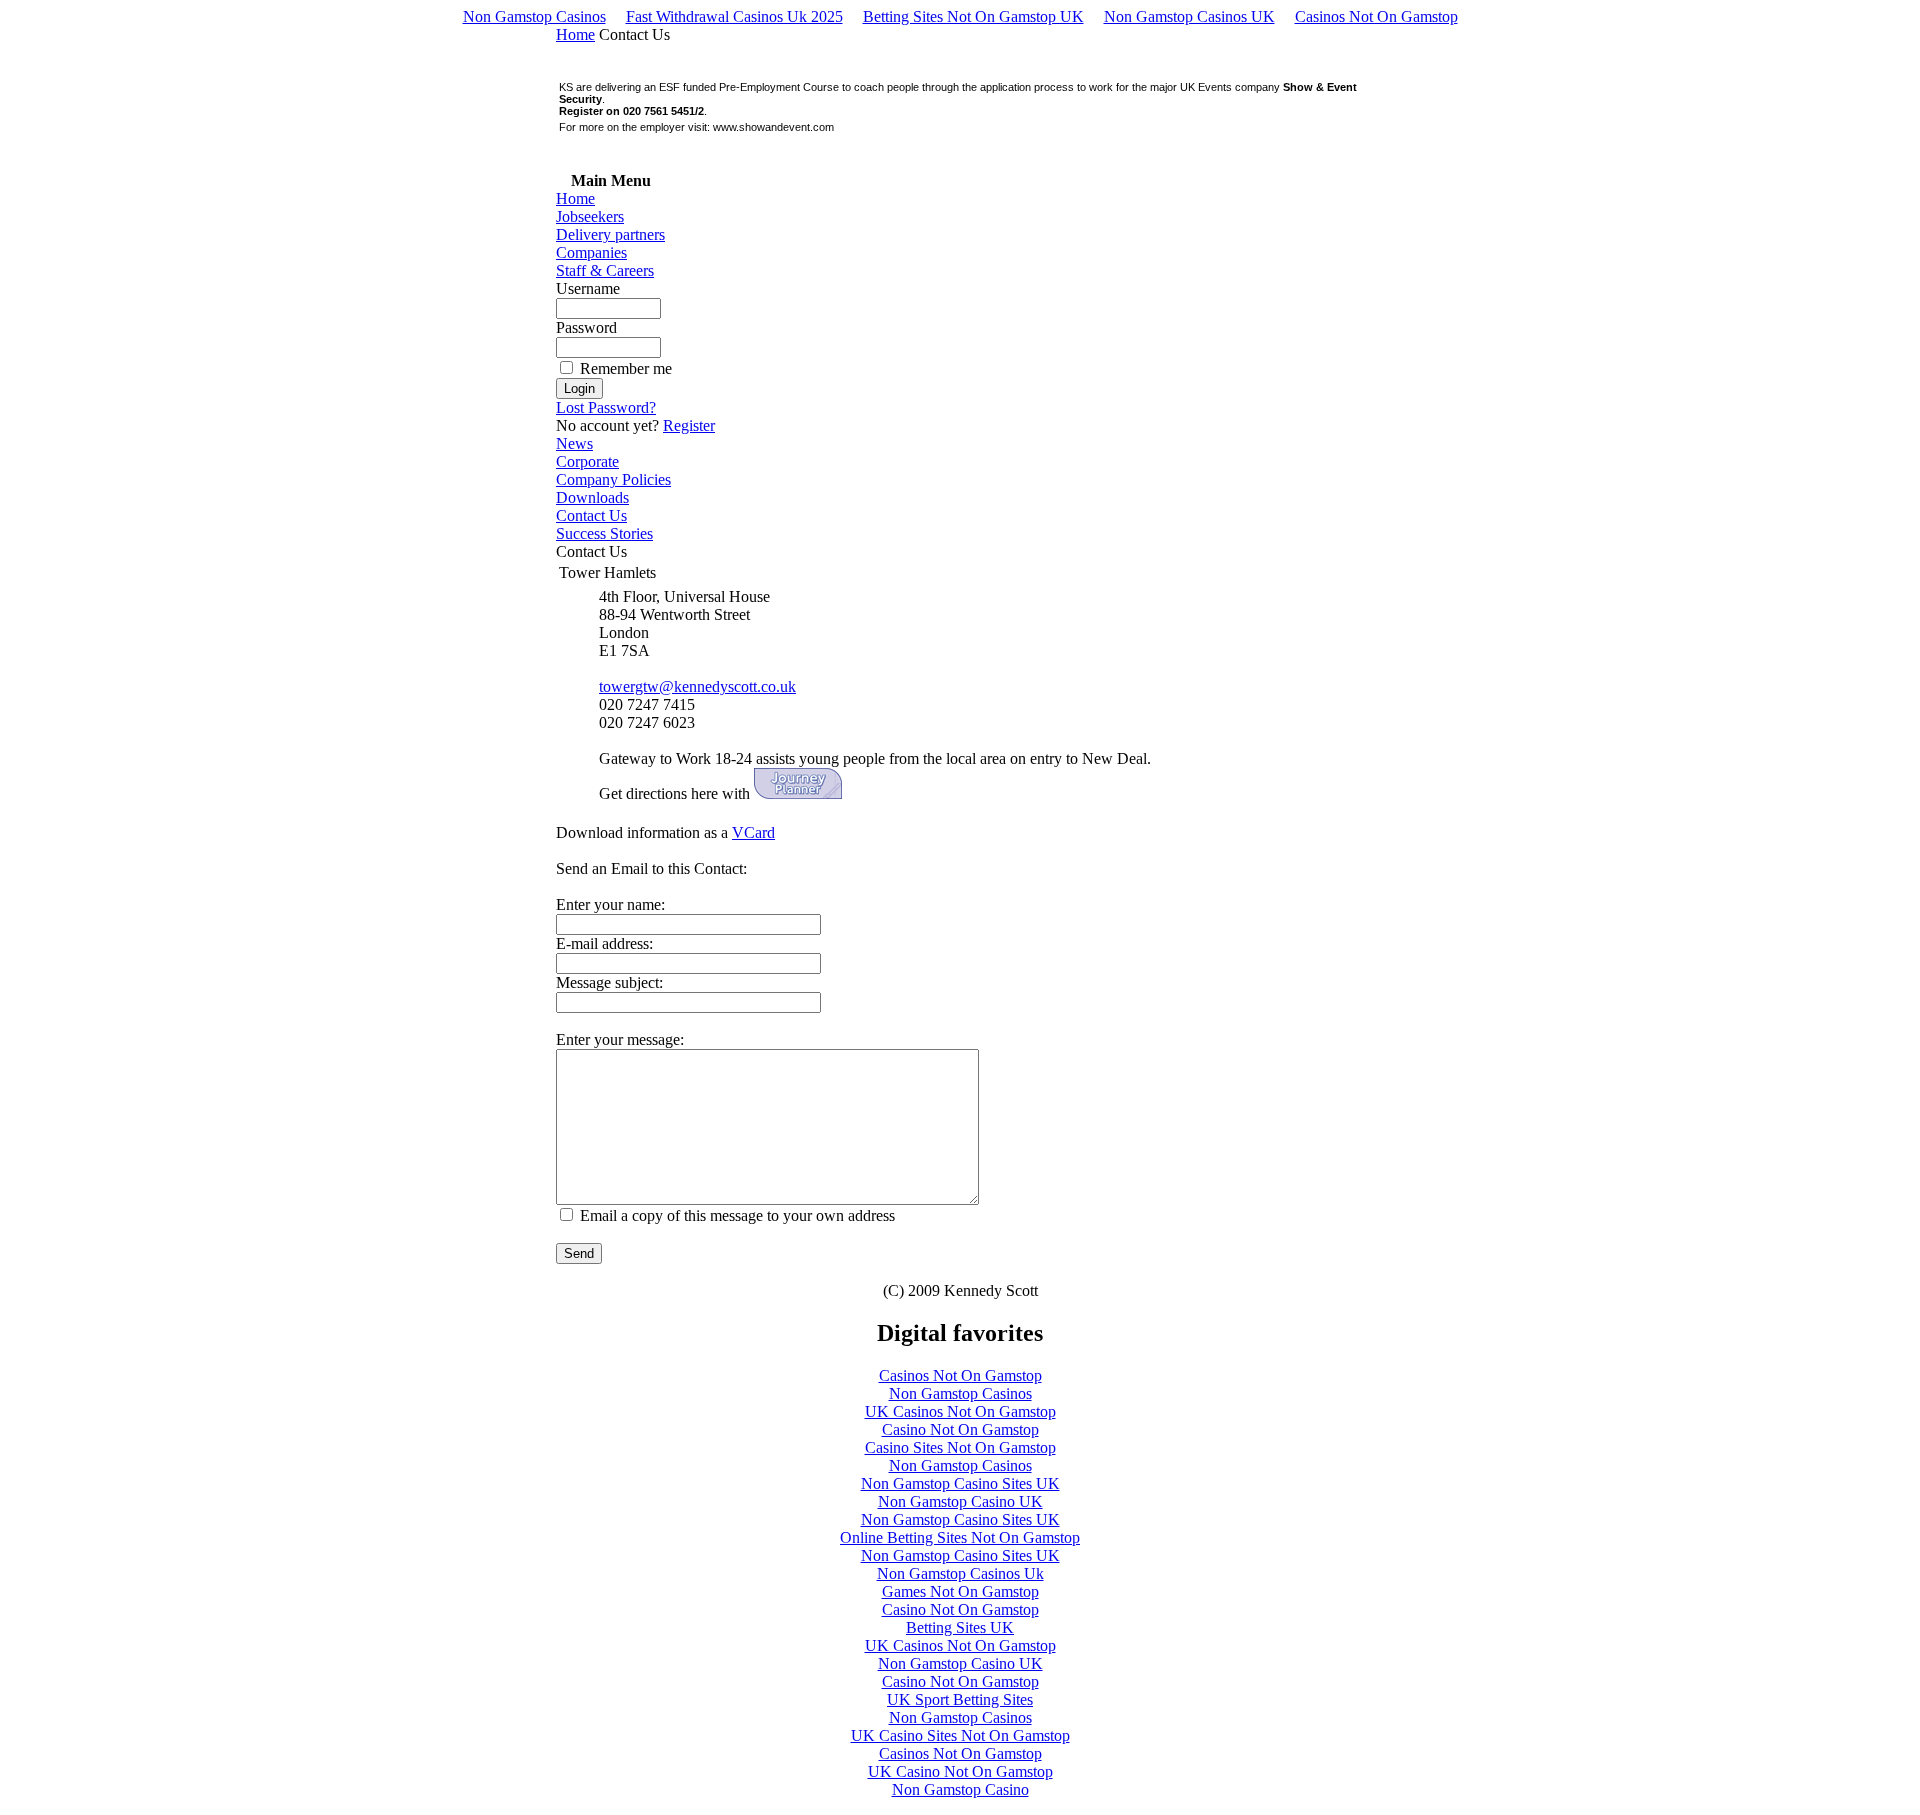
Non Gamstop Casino (960, 1789)
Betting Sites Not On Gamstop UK (973, 16)
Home (575, 34)
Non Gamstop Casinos (534, 16)
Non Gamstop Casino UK (960, 1501)
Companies (591, 252)
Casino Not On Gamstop (960, 1429)
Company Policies (613, 479)
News (574, 443)
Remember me (626, 368)
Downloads (592, 497)
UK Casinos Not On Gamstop (960, 1411)
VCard (753, 832)
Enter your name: (610, 904)
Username (588, 288)
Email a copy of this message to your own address (737, 1215)
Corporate (587, 461)
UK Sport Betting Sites (960, 1699)
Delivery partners (610, 234)
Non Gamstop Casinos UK (1189, 16)
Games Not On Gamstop (960, 1591)
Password (586, 327)
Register (689, 425)
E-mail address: (604, 943)
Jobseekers (590, 216)
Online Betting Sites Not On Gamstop (960, 1537)
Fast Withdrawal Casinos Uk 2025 (734, 16)
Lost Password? (606, 407)
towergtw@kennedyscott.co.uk (697, 686)
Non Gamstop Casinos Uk (960, 1573)
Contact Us (591, 515)
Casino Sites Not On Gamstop (960, 1447)
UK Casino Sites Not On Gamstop (960, 1735)
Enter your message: (620, 1039)
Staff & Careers (605, 270)
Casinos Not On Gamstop (1376, 16)
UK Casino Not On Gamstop (960, 1771)
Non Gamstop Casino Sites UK (960, 1483)
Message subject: (609, 982)
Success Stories (604, 533)
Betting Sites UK (960, 1627)
